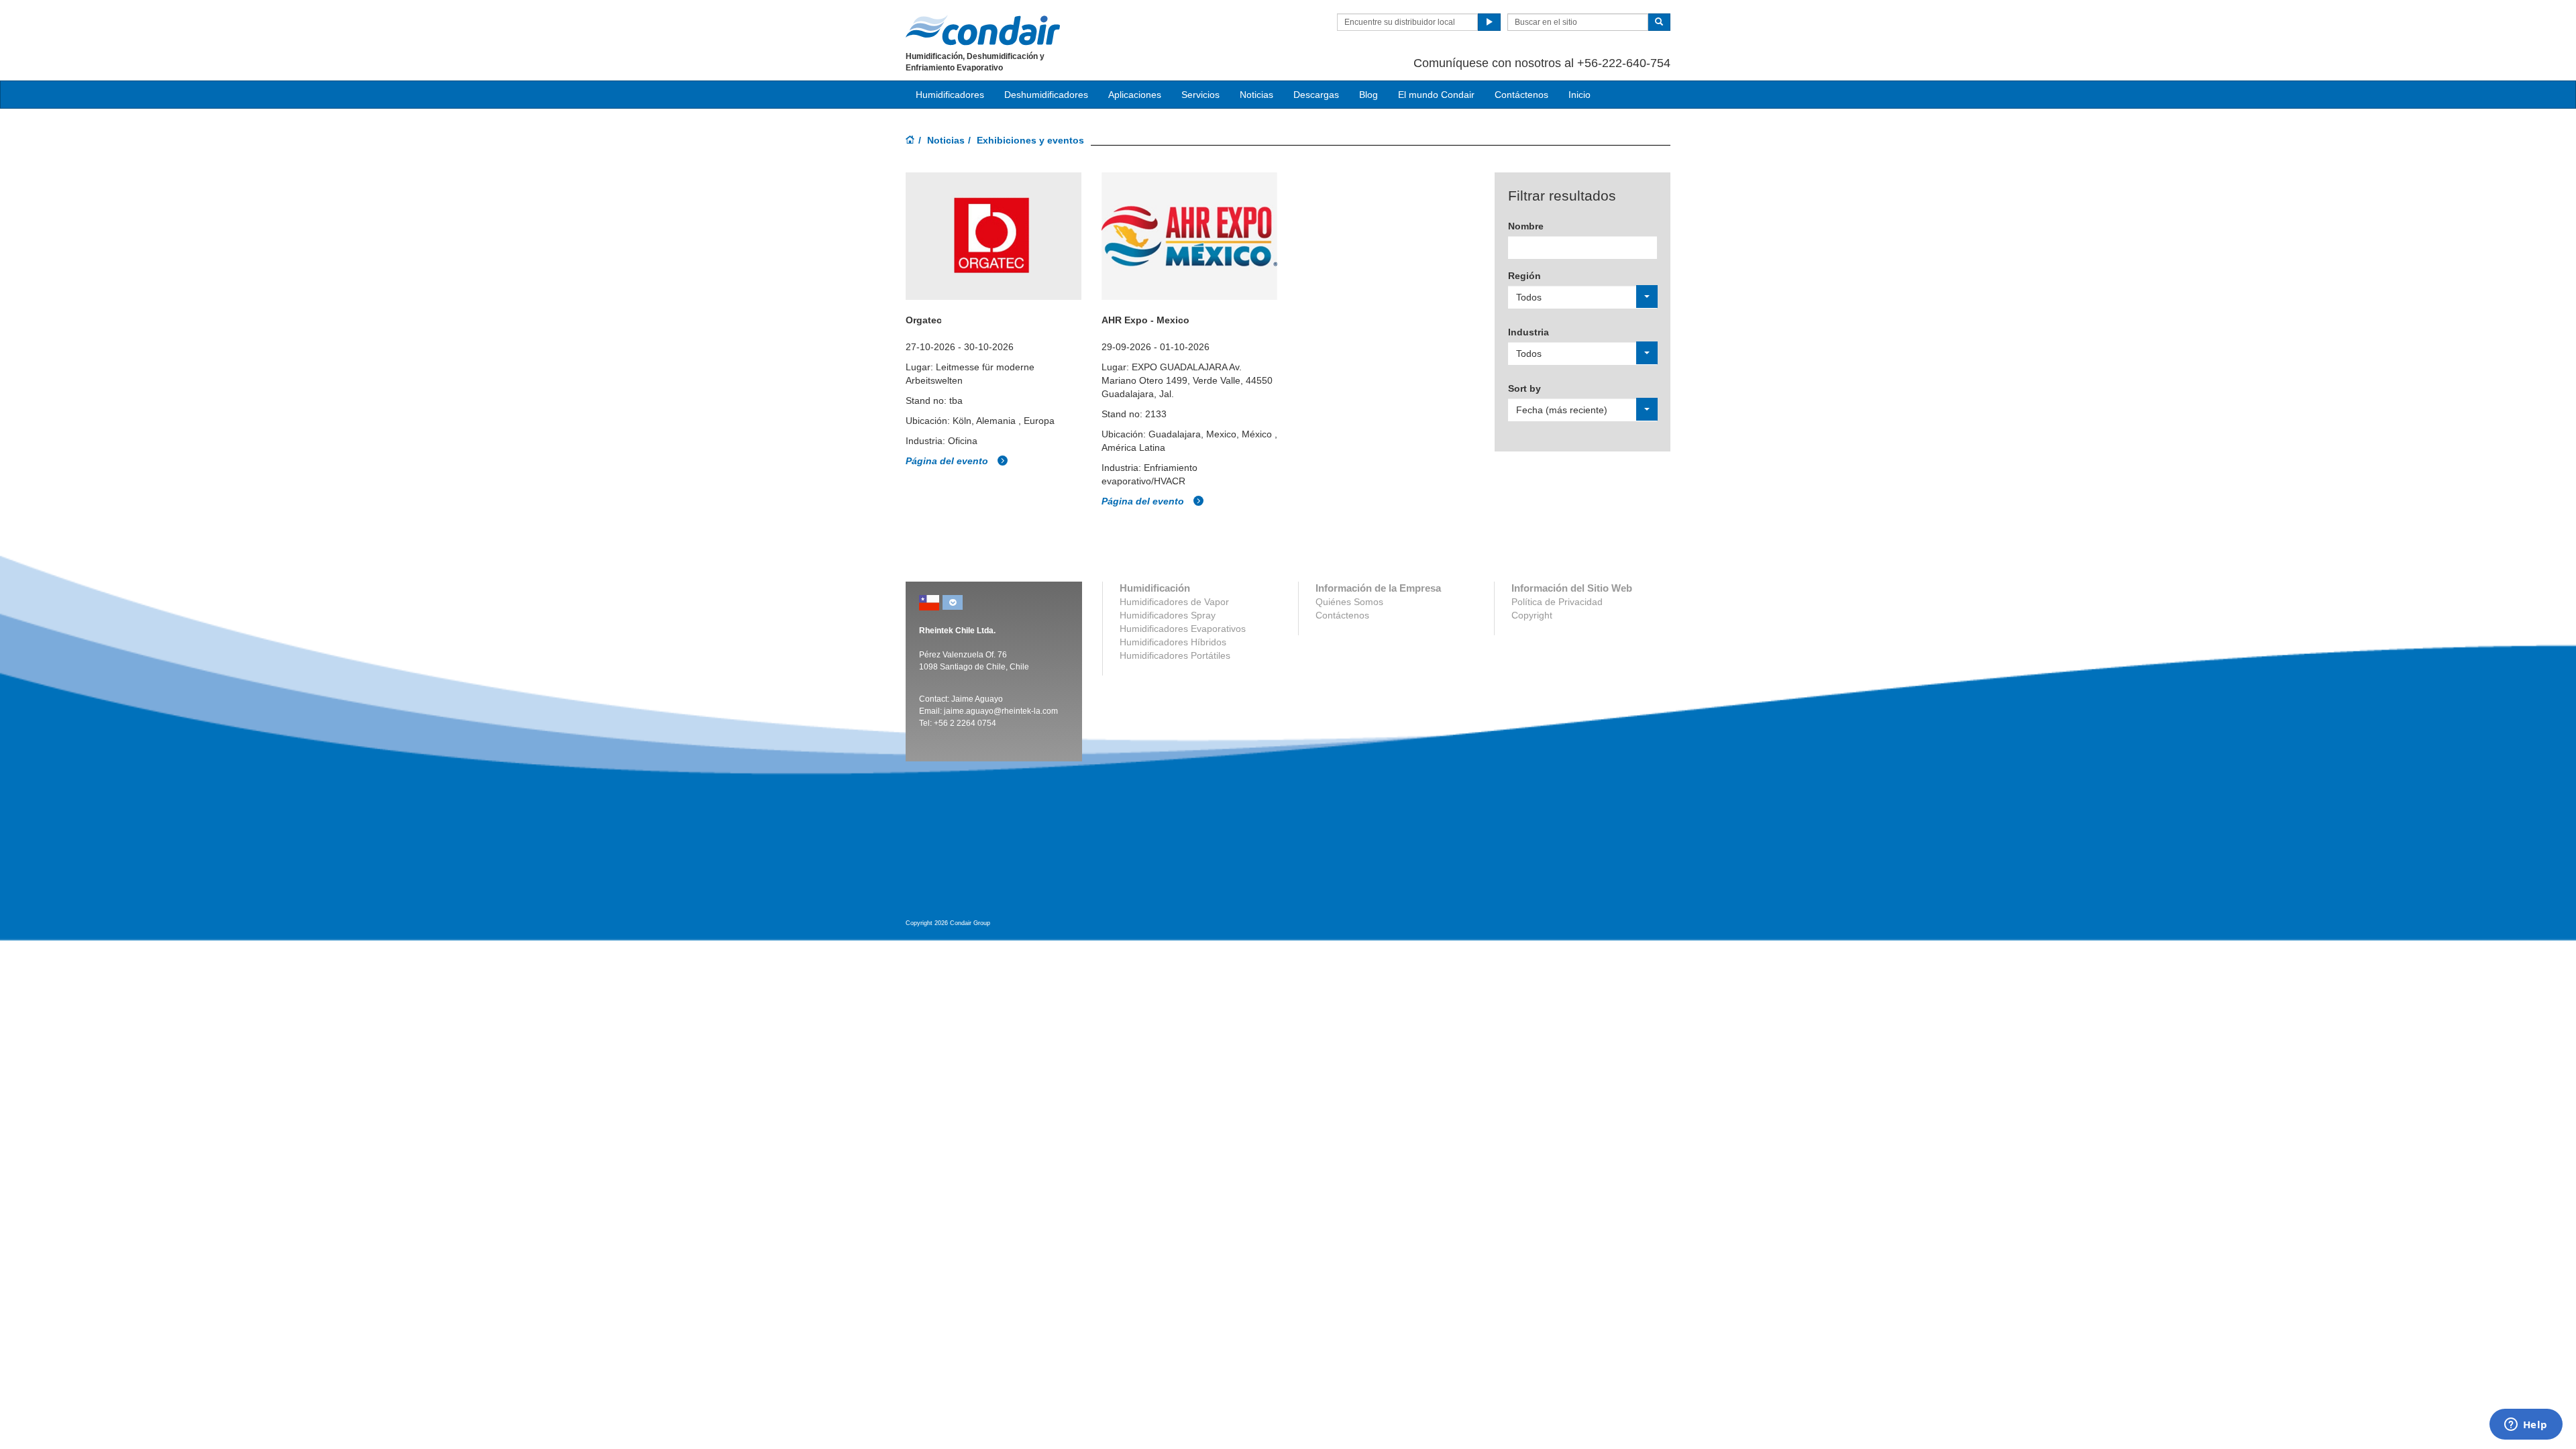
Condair (983, 30)
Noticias (946, 140)
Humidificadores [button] (950, 95)
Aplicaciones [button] (1135, 95)
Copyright (1532, 615)
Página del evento (948, 461)
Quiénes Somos (1349, 602)
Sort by (1524, 388)
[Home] (910, 141)
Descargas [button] (1316, 95)
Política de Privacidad (1557, 602)
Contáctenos (1521, 95)
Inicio (1579, 95)
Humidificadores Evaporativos (1183, 629)
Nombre (1526, 226)
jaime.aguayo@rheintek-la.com (1001, 711)
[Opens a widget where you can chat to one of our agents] (2526, 1426)
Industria (1528, 332)
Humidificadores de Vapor (1174, 602)
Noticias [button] (1256, 95)
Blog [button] (1368, 95)
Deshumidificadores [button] (1046, 95)
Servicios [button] (1200, 95)
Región (1524, 276)
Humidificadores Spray (1168, 615)
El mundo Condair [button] (1436, 95)
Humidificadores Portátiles (1175, 655)
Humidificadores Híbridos (1173, 642)
